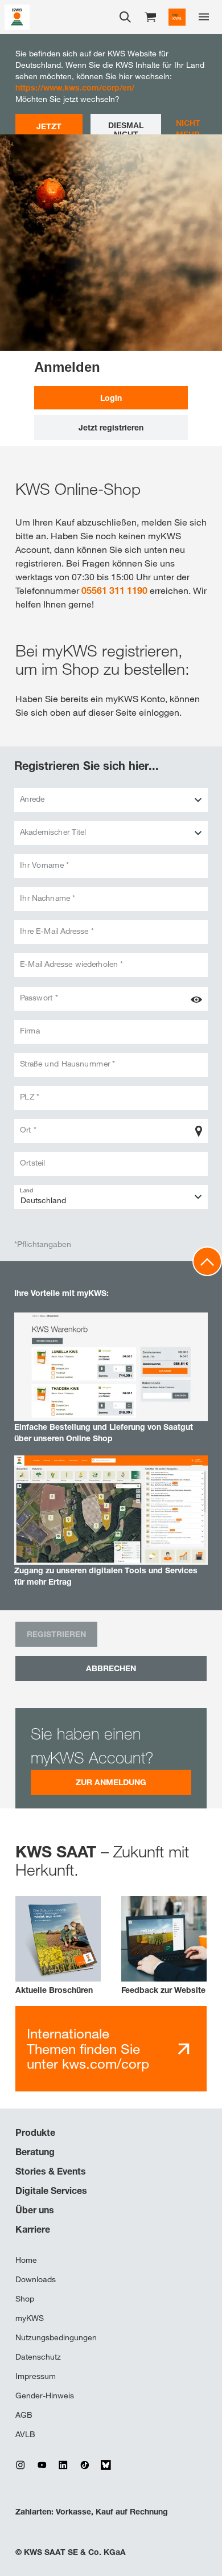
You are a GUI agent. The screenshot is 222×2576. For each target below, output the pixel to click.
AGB (24, 2415)
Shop (25, 2299)
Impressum (36, 2376)
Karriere (33, 2229)
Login (111, 398)
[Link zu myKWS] (177, 17)
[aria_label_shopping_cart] (150, 16)
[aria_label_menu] (204, 17)
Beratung (35, 2152)
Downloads (36, 2279)
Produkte (35, 2132)
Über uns (35, 2210)
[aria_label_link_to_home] (17, 16)
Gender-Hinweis (45, 2395)
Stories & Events (51, 2171)
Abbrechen (111, 1668)
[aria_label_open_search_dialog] (125, 17)
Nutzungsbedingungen (56, 2337)
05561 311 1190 (114, 590)
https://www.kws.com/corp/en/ (75, 87)
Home (26, 2260)
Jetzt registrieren (111, 427)
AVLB (25, 2434)
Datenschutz (38, 2357)
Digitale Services (51, 2191)
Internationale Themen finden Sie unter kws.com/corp (88, 2048)
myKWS (30, 2318)
